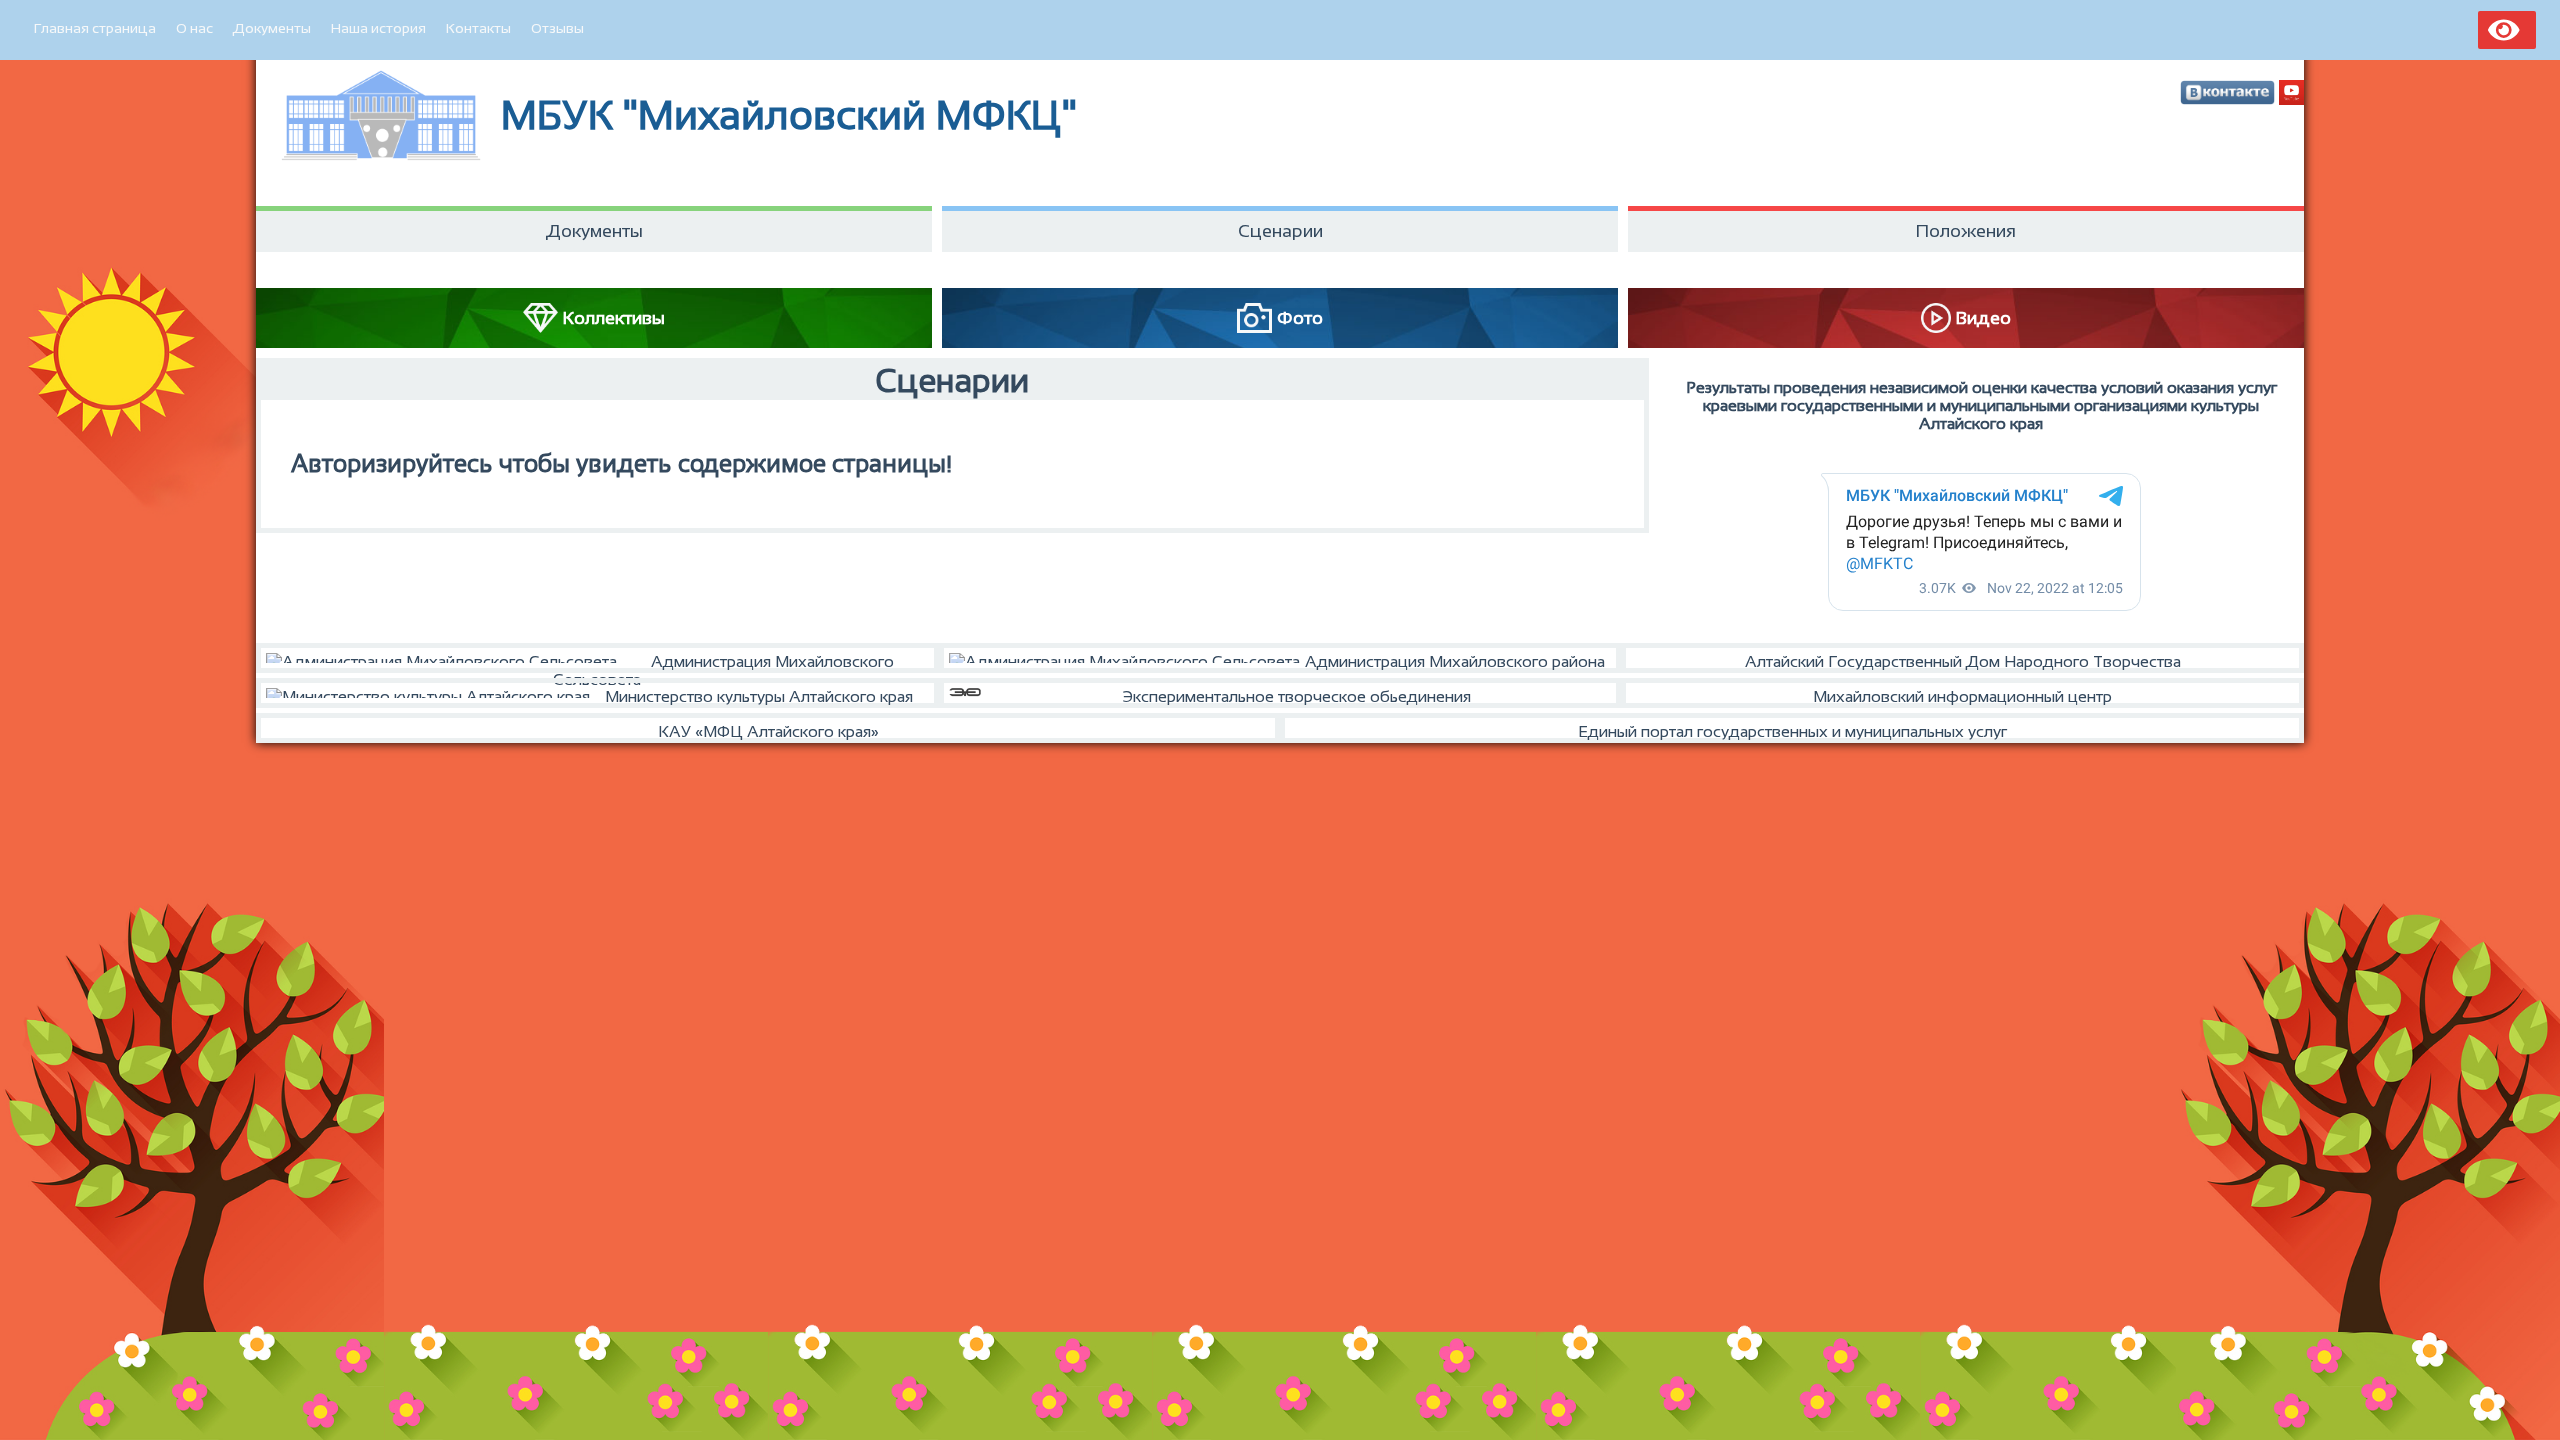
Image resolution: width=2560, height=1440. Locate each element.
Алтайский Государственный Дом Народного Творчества (1963, 661)
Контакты (478, 28)
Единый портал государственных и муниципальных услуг (1792, 731)
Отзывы (557, 28)
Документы (272, 28)
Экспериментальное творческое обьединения (1296, 696)
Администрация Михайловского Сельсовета (723, 663)
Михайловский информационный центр (1962, 696)
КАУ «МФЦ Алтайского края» (768, 731)
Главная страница (95, 28)
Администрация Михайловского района (1455, 661)
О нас (194, 28)
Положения (1966, 231)
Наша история (378, 28)
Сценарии (1280, 231)
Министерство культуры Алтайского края (759, 696)
